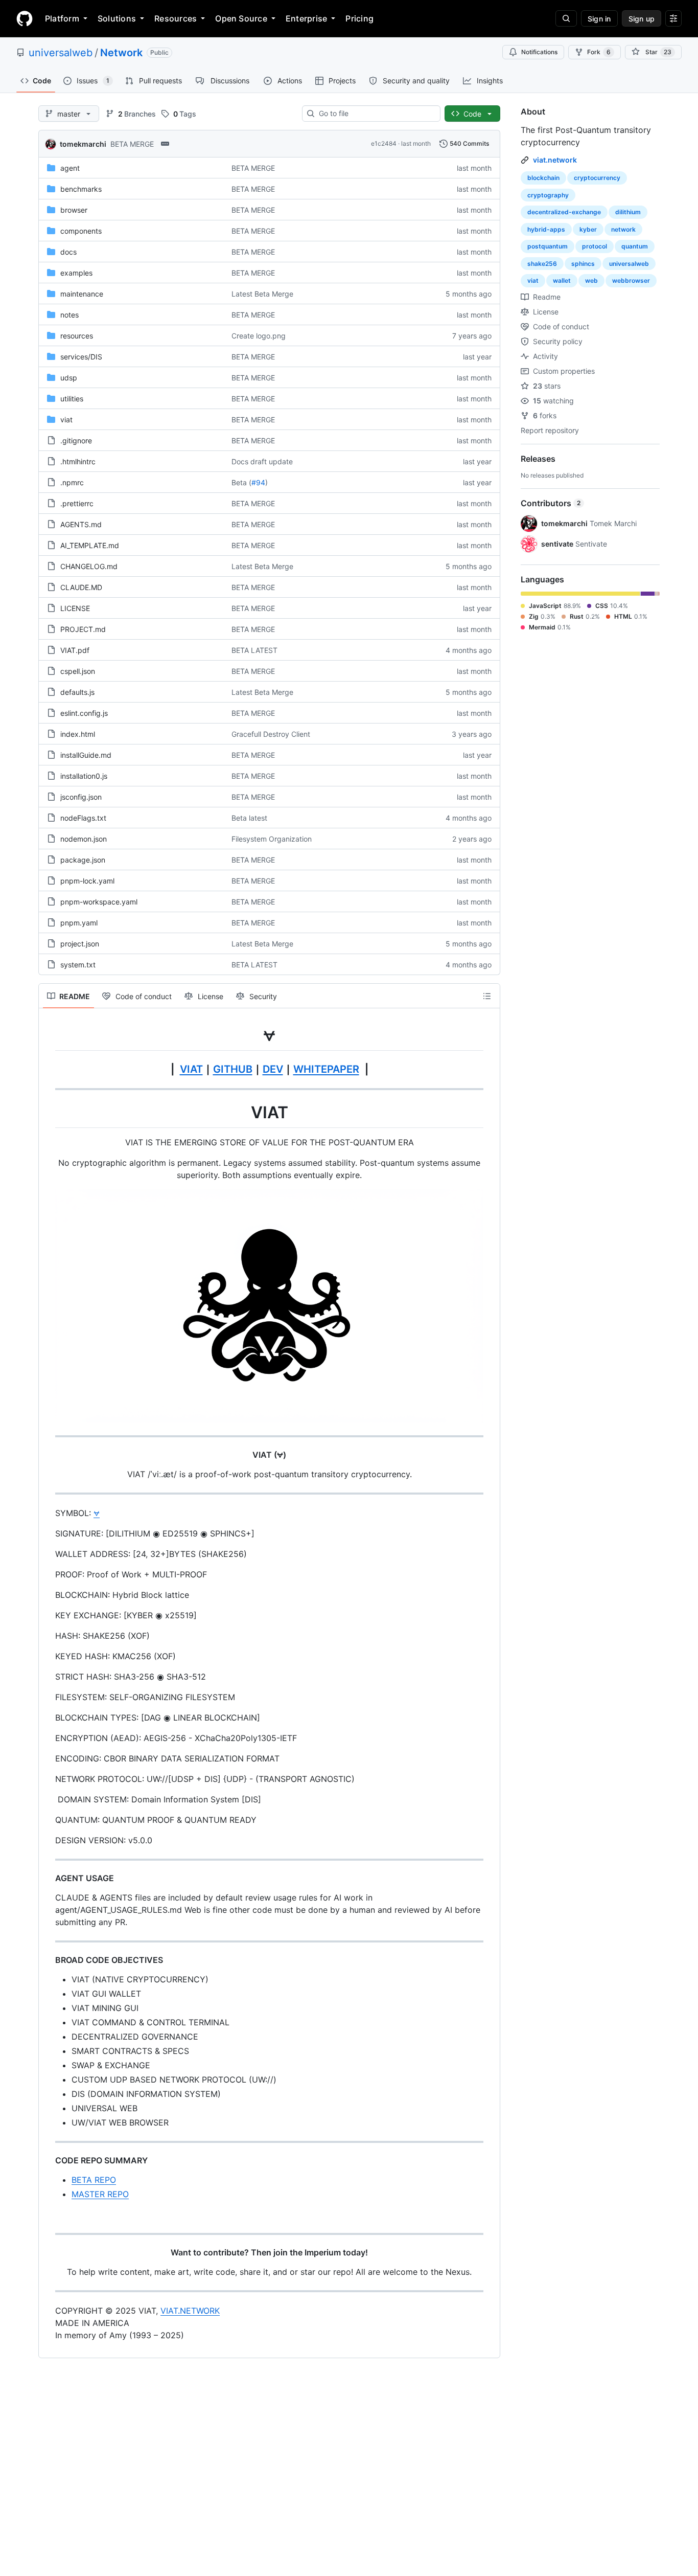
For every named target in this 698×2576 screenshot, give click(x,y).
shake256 (542, 264)
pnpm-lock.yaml (87, 881)
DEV (273, 1069)
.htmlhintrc (78, 461)
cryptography (548, 195)
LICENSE (75, 608)
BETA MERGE (132, 144)
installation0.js (84, 776)
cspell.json (78, 671)
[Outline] (487, 996)
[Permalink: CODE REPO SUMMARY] (48, 2160)
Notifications (539, 52)
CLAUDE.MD (81, 587)
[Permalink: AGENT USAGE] (48, 1878)
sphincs (583, 264)
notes (69, 315)
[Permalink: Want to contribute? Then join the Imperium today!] (48, 2252)
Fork (599, 52)
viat (66, 420)
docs (68, 252)
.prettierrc (77, 503)
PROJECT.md (83, 629)
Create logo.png (259, 336)
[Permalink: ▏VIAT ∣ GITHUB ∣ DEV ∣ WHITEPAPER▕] (48, 1069)
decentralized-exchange (564, 212)
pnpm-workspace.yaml (99, 902)
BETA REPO (94, 2180)
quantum (635, 246)
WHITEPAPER (326, 1069)
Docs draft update (262, 461)
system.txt (78, 965)
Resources (176, 18)
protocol (595, 246)
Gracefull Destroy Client (271, 734)
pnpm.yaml (79, 923)
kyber (588, 229)
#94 (258, 482)
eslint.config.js (84, 713)
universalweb (61, 53)
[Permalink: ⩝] (48, 1035)
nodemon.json (84, 839)
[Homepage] (25, 18)
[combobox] (375, 114)
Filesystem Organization (272, 839)
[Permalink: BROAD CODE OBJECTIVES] (48, 1960)
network (623, 229)
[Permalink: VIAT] (48, 1113)
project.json (80, 944)
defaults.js (77, 692)
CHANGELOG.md (89, 566)
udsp (69, 378)
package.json (83, 860)
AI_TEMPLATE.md (90, 545)
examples (76, 273)
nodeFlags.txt (83, 818)
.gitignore (76, 440)
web (591, 280)
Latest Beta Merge (262, 294)
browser (74, 210)
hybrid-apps (546, 229)
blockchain (543, 178)
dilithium (628, 212)
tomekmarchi (83, 144)
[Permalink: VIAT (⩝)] (48, 1455)
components (81, 231)
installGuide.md (86, 755)
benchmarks (81, 189)
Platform (62, 18)
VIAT (191, 1069)
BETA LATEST (254, 650)
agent (70, 168)
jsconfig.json (81, 797)
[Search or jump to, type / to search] (566, 18)
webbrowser (631, 280)
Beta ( (241, 482)
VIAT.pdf (75, 650)
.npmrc (72, 482)
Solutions (117, 18)
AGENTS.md (81, 524)
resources (77, 336)
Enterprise (306, 18)
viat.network (555, 160)
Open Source (241, 18)
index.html (78, 734)
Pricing (359, 18)
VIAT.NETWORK (190, 2311)
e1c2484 (384, 143)
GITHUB (233, 1069)
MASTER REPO (100, 2194)
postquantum (548, 246)
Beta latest (249, 818)
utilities (72, 399)
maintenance (82, 294)
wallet (562, 280)
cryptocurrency (597, 178)
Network (121, 53)
